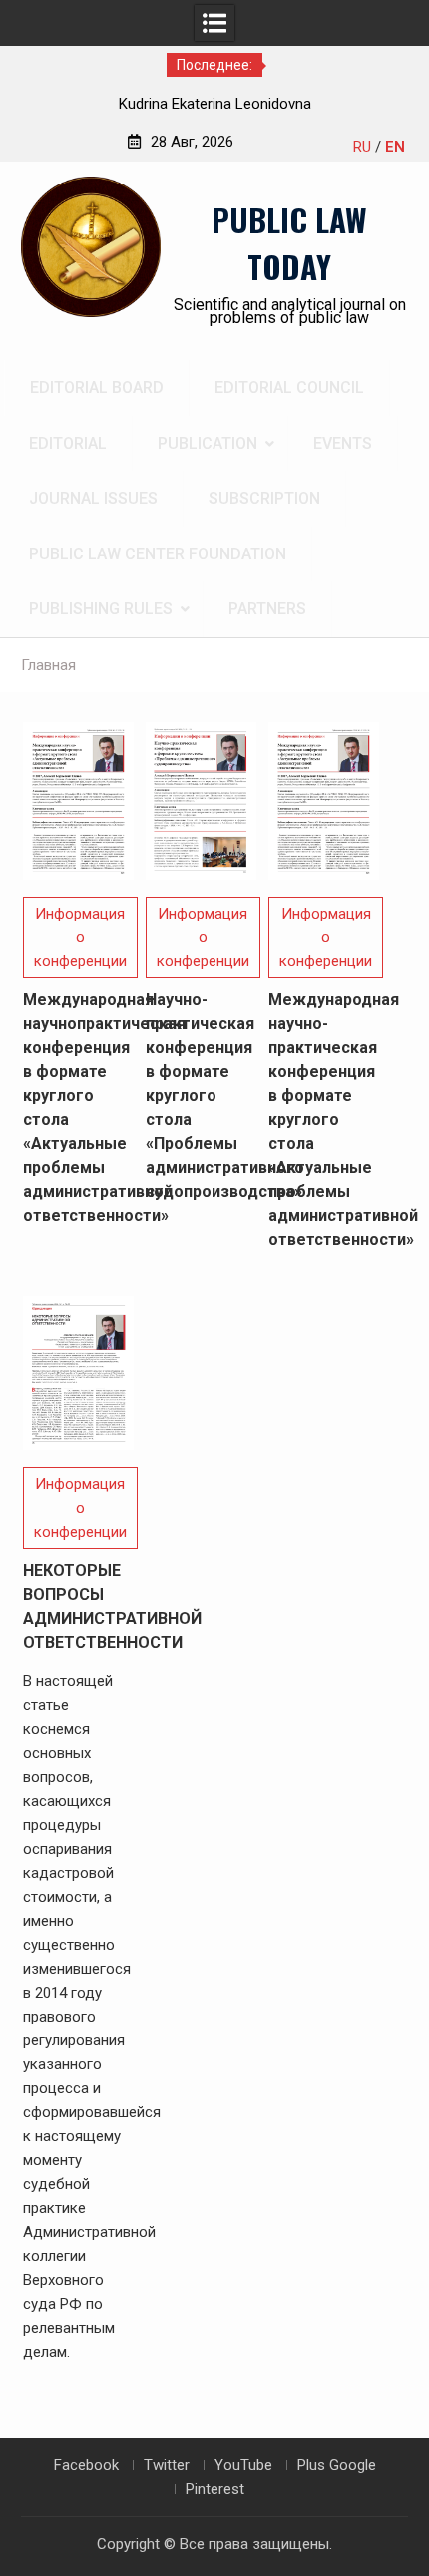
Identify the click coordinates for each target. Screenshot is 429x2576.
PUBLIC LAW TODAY (289, 243)
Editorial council (289, 387)
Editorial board (97, 387)
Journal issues (93, 498)
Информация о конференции (80, 937)
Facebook (86, 2465)
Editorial (68, 443)
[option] (214, 104)
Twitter (167, 2465)
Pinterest (215, 2489)
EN (395, 147)
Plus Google (337, 2465)
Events (343, 443)
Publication (208, 443)
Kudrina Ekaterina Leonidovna (215, 104)
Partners (267, 609)
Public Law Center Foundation (158, 554)
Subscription (264, 498)
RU (362, 147)
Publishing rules (101, 609)
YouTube (243, 2465)
